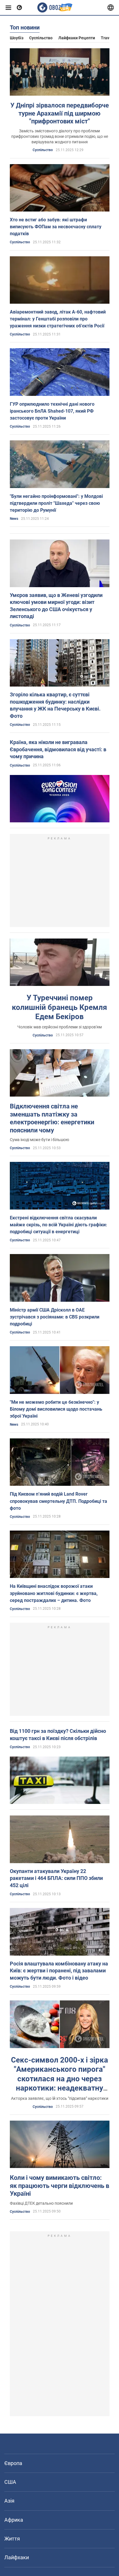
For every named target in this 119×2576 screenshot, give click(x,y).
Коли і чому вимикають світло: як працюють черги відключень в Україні (59, 2186)
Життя (12, 2539)
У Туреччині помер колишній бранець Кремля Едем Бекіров (59, 1007)
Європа (13, 2463)
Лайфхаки (17, 2557)
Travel (107, 38)
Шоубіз (17, 38)
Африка (14, 2520)
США (10, 2482)
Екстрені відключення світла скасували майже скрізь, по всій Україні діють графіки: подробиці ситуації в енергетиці (58, 1225)
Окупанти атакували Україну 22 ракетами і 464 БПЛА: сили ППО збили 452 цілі (56, 1878)
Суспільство (41, 38)
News (14, 519)
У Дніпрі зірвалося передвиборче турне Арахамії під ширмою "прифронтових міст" (60, 113)
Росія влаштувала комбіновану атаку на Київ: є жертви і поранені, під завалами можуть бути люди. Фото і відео (59, 1971)
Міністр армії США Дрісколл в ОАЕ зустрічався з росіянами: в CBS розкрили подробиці (55, 1317)
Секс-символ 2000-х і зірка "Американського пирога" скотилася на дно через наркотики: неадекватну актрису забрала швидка (59, 2079)
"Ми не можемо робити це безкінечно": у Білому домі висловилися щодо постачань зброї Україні (56, 1409)
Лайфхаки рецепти (77, 38)
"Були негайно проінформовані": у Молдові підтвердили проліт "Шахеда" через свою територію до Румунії (56, 503)
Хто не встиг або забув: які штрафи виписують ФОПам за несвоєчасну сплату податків (56, 227)
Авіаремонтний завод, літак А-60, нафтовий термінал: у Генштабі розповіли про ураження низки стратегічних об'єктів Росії (58, 319)
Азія (9, 2501)
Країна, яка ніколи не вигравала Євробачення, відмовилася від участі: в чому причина (58, 749)
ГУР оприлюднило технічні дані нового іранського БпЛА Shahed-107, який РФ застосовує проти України (52, 411)
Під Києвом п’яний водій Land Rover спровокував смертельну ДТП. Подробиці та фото (58, 1501)
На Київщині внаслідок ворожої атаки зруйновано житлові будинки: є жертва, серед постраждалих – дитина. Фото (54, 1593)
